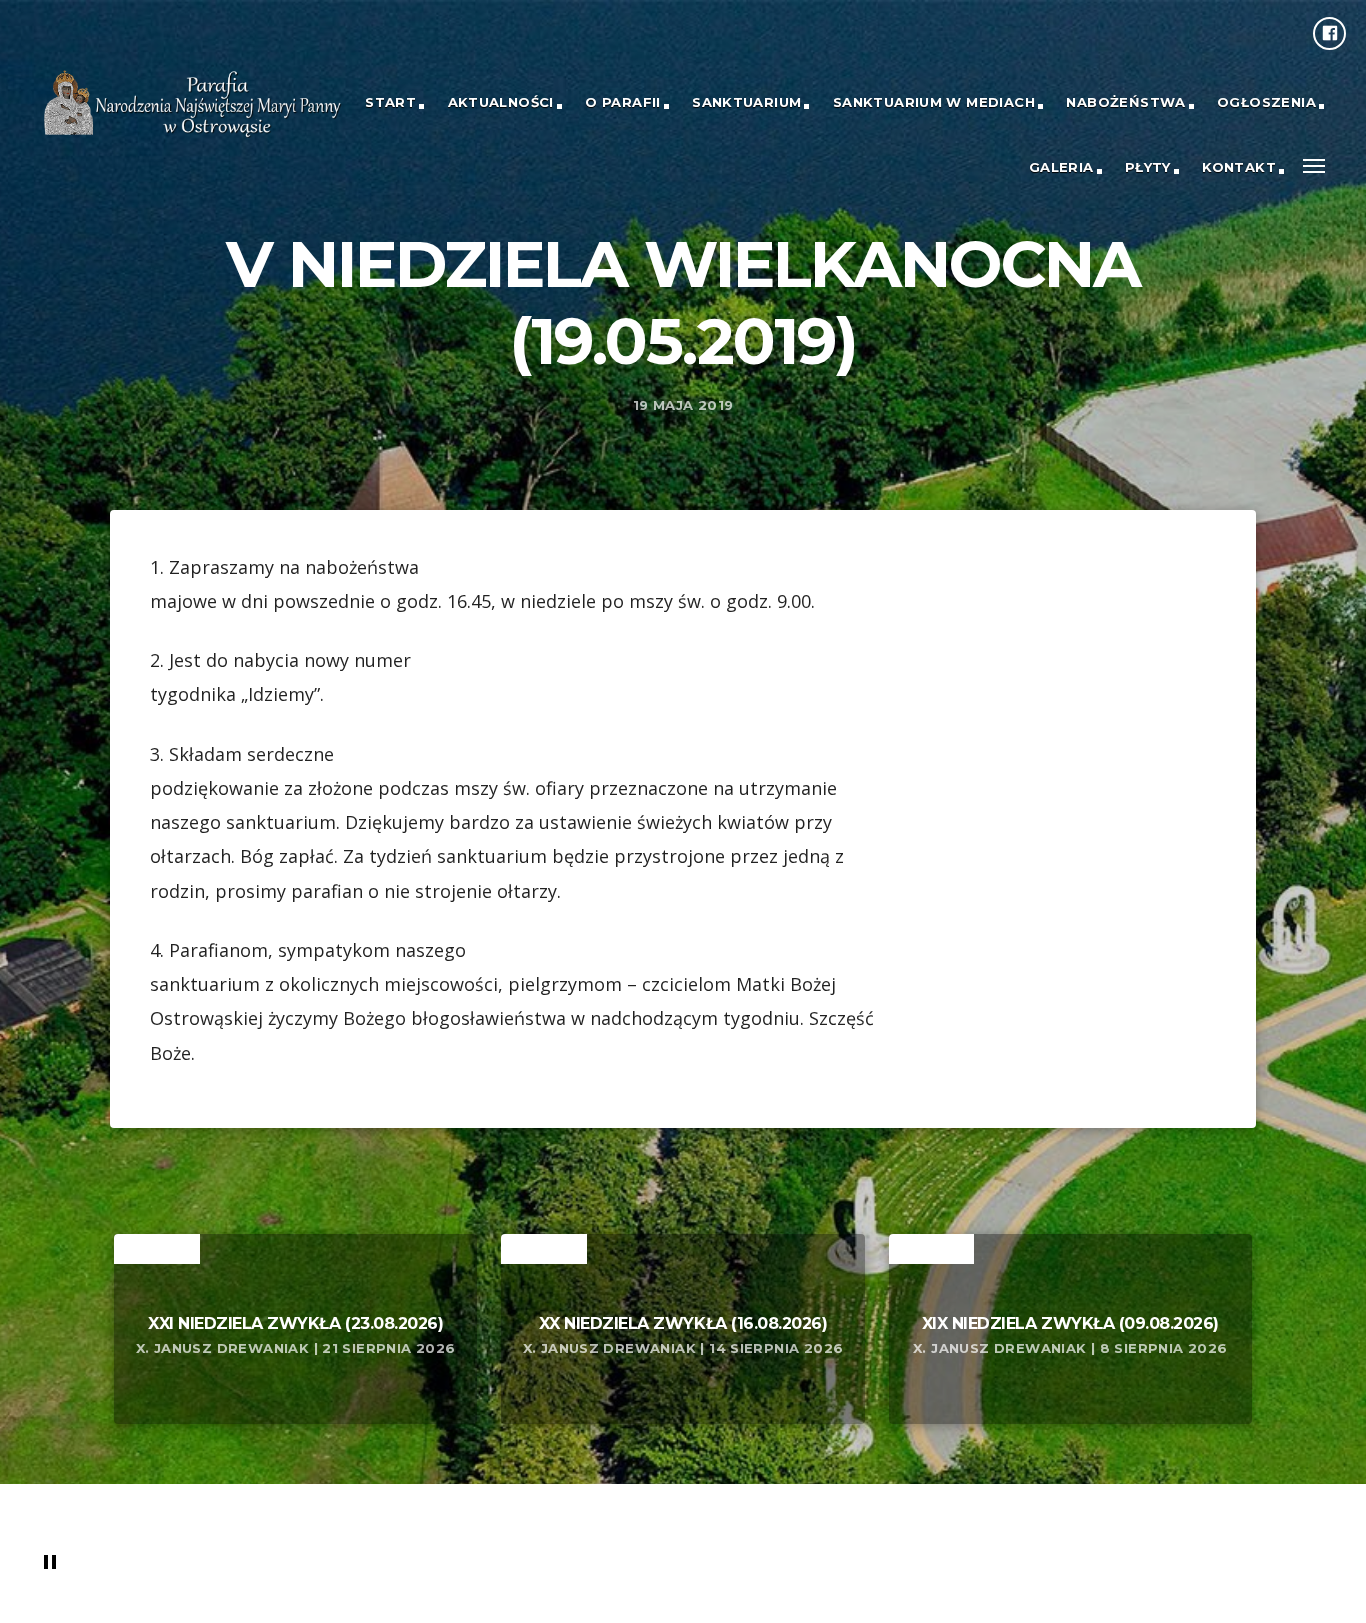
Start (390, 102)
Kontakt (1239, 167)
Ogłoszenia (1266, 102)
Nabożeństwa (1125, 102)
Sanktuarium (746, 102)
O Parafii (623, 102)
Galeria (1061, 167)
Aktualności (501, 102)
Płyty (1148, 167)
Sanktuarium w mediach (934, 102)
